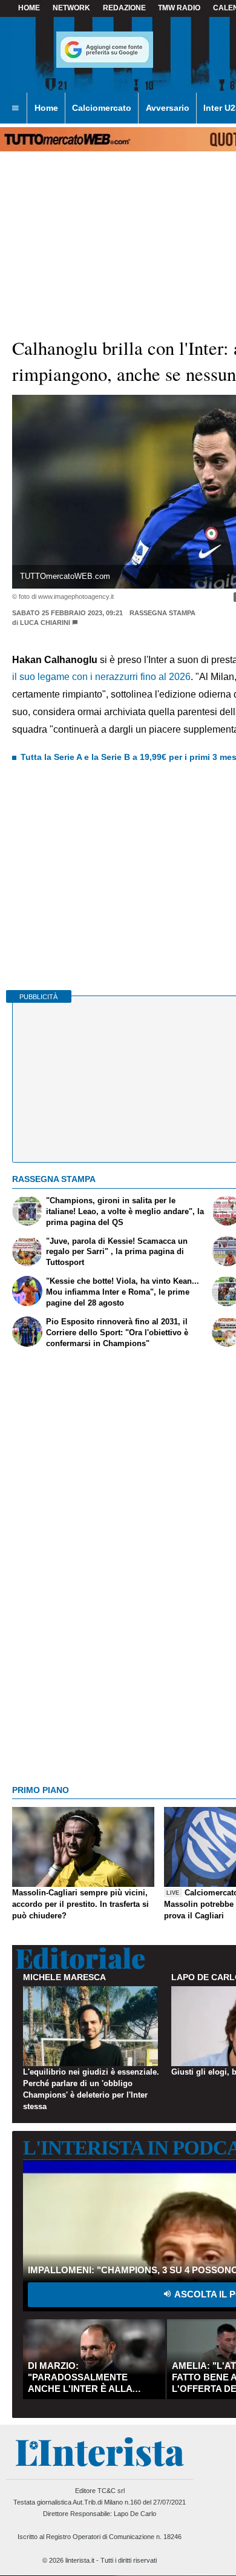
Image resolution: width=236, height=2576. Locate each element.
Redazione (124, 8)
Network (71, 8)
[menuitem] (15, 108)
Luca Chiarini (45, 623)
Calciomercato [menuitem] (102, 108)
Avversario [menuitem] (168, 108)
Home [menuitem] (46, 108)
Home (29, 8)
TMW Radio (179, 8)
